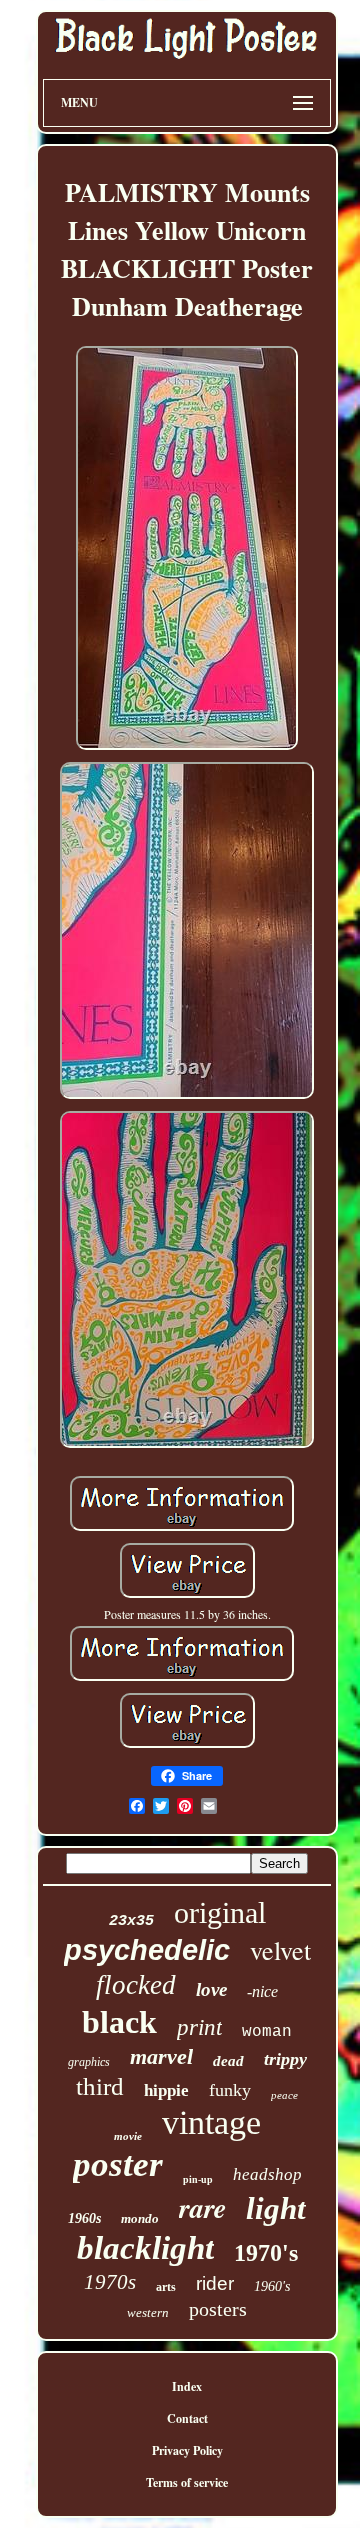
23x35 (131, 1921)
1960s (84, 2218)
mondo (140, 2218)
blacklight (145, 2248)
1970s (110, 2282)
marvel (161, 2056)
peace (284, 2095)
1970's (266, 2253)
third (100, 2086)
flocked (136, 1985)
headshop (267, 2174)
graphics (89, 2062)
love (211, 1989)
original (220, 1912)
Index (187, 2386)
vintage (211, 2122)
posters (218, 2309)
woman (267, 2032)
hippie (166, 2090)
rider (215, 2283)
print (199, 2027)
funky (230, 2090)
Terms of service (187, 2482)
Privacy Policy (187, 2450)
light (276, 2208)
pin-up (198, 2179)
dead (228, 2061)
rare (202, 2207)
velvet (280, 1950)
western (148, 2312)
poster (118, 2164)
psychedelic (147, 1950)
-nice (262, 1991)
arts (166, 2287)
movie (128, 2136)
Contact (187, 2418)
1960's (272, 2286)
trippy (285, 2059)
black (119, 2022)
